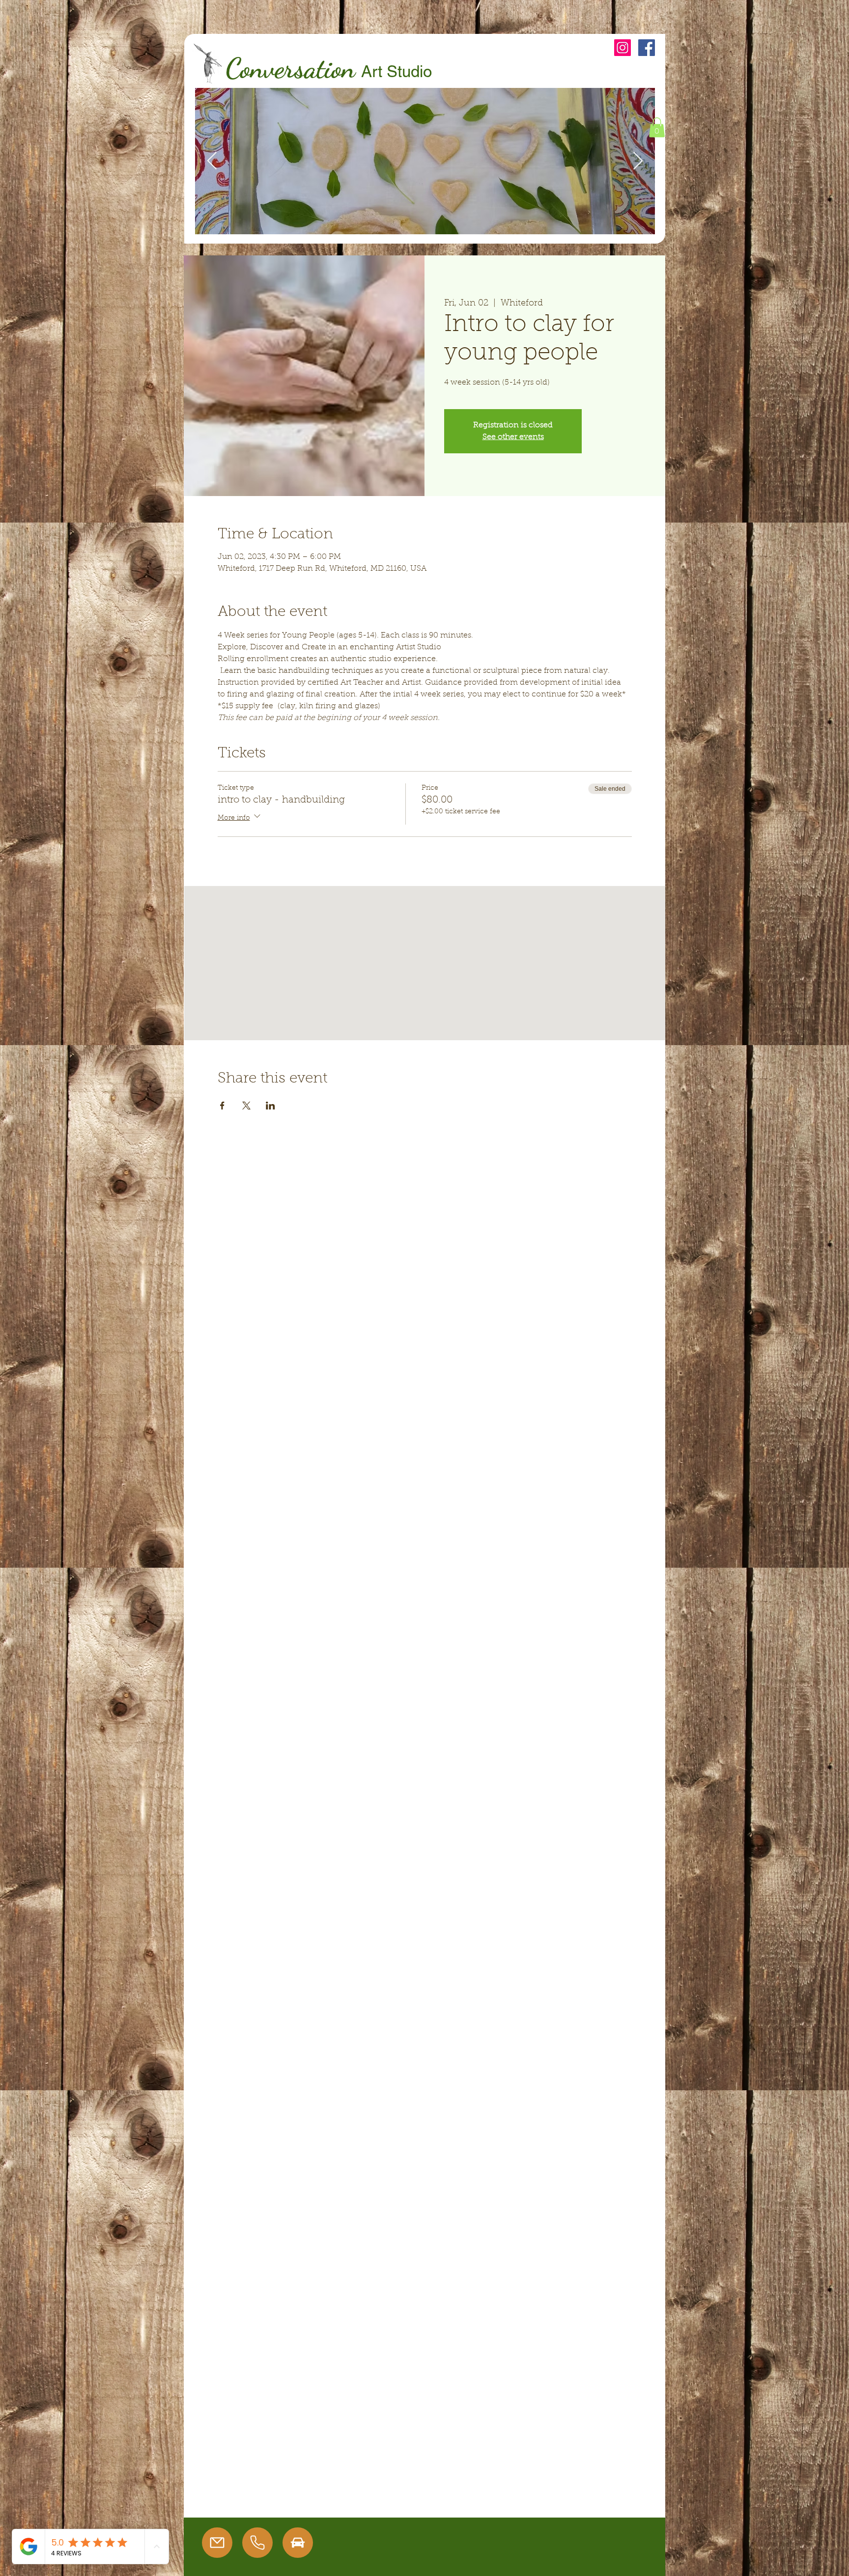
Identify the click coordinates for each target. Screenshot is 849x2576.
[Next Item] (638, 161)
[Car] (298, 2543)
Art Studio (396, 71)
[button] (657, 127)
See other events (513, 437)
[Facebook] (647, 48)
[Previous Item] (212, 161)
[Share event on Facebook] (222, 1106)
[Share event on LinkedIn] (270, 1106)
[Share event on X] (246, 1106)
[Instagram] (623, 48)
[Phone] (257, 2543)
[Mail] (217, 2543)
